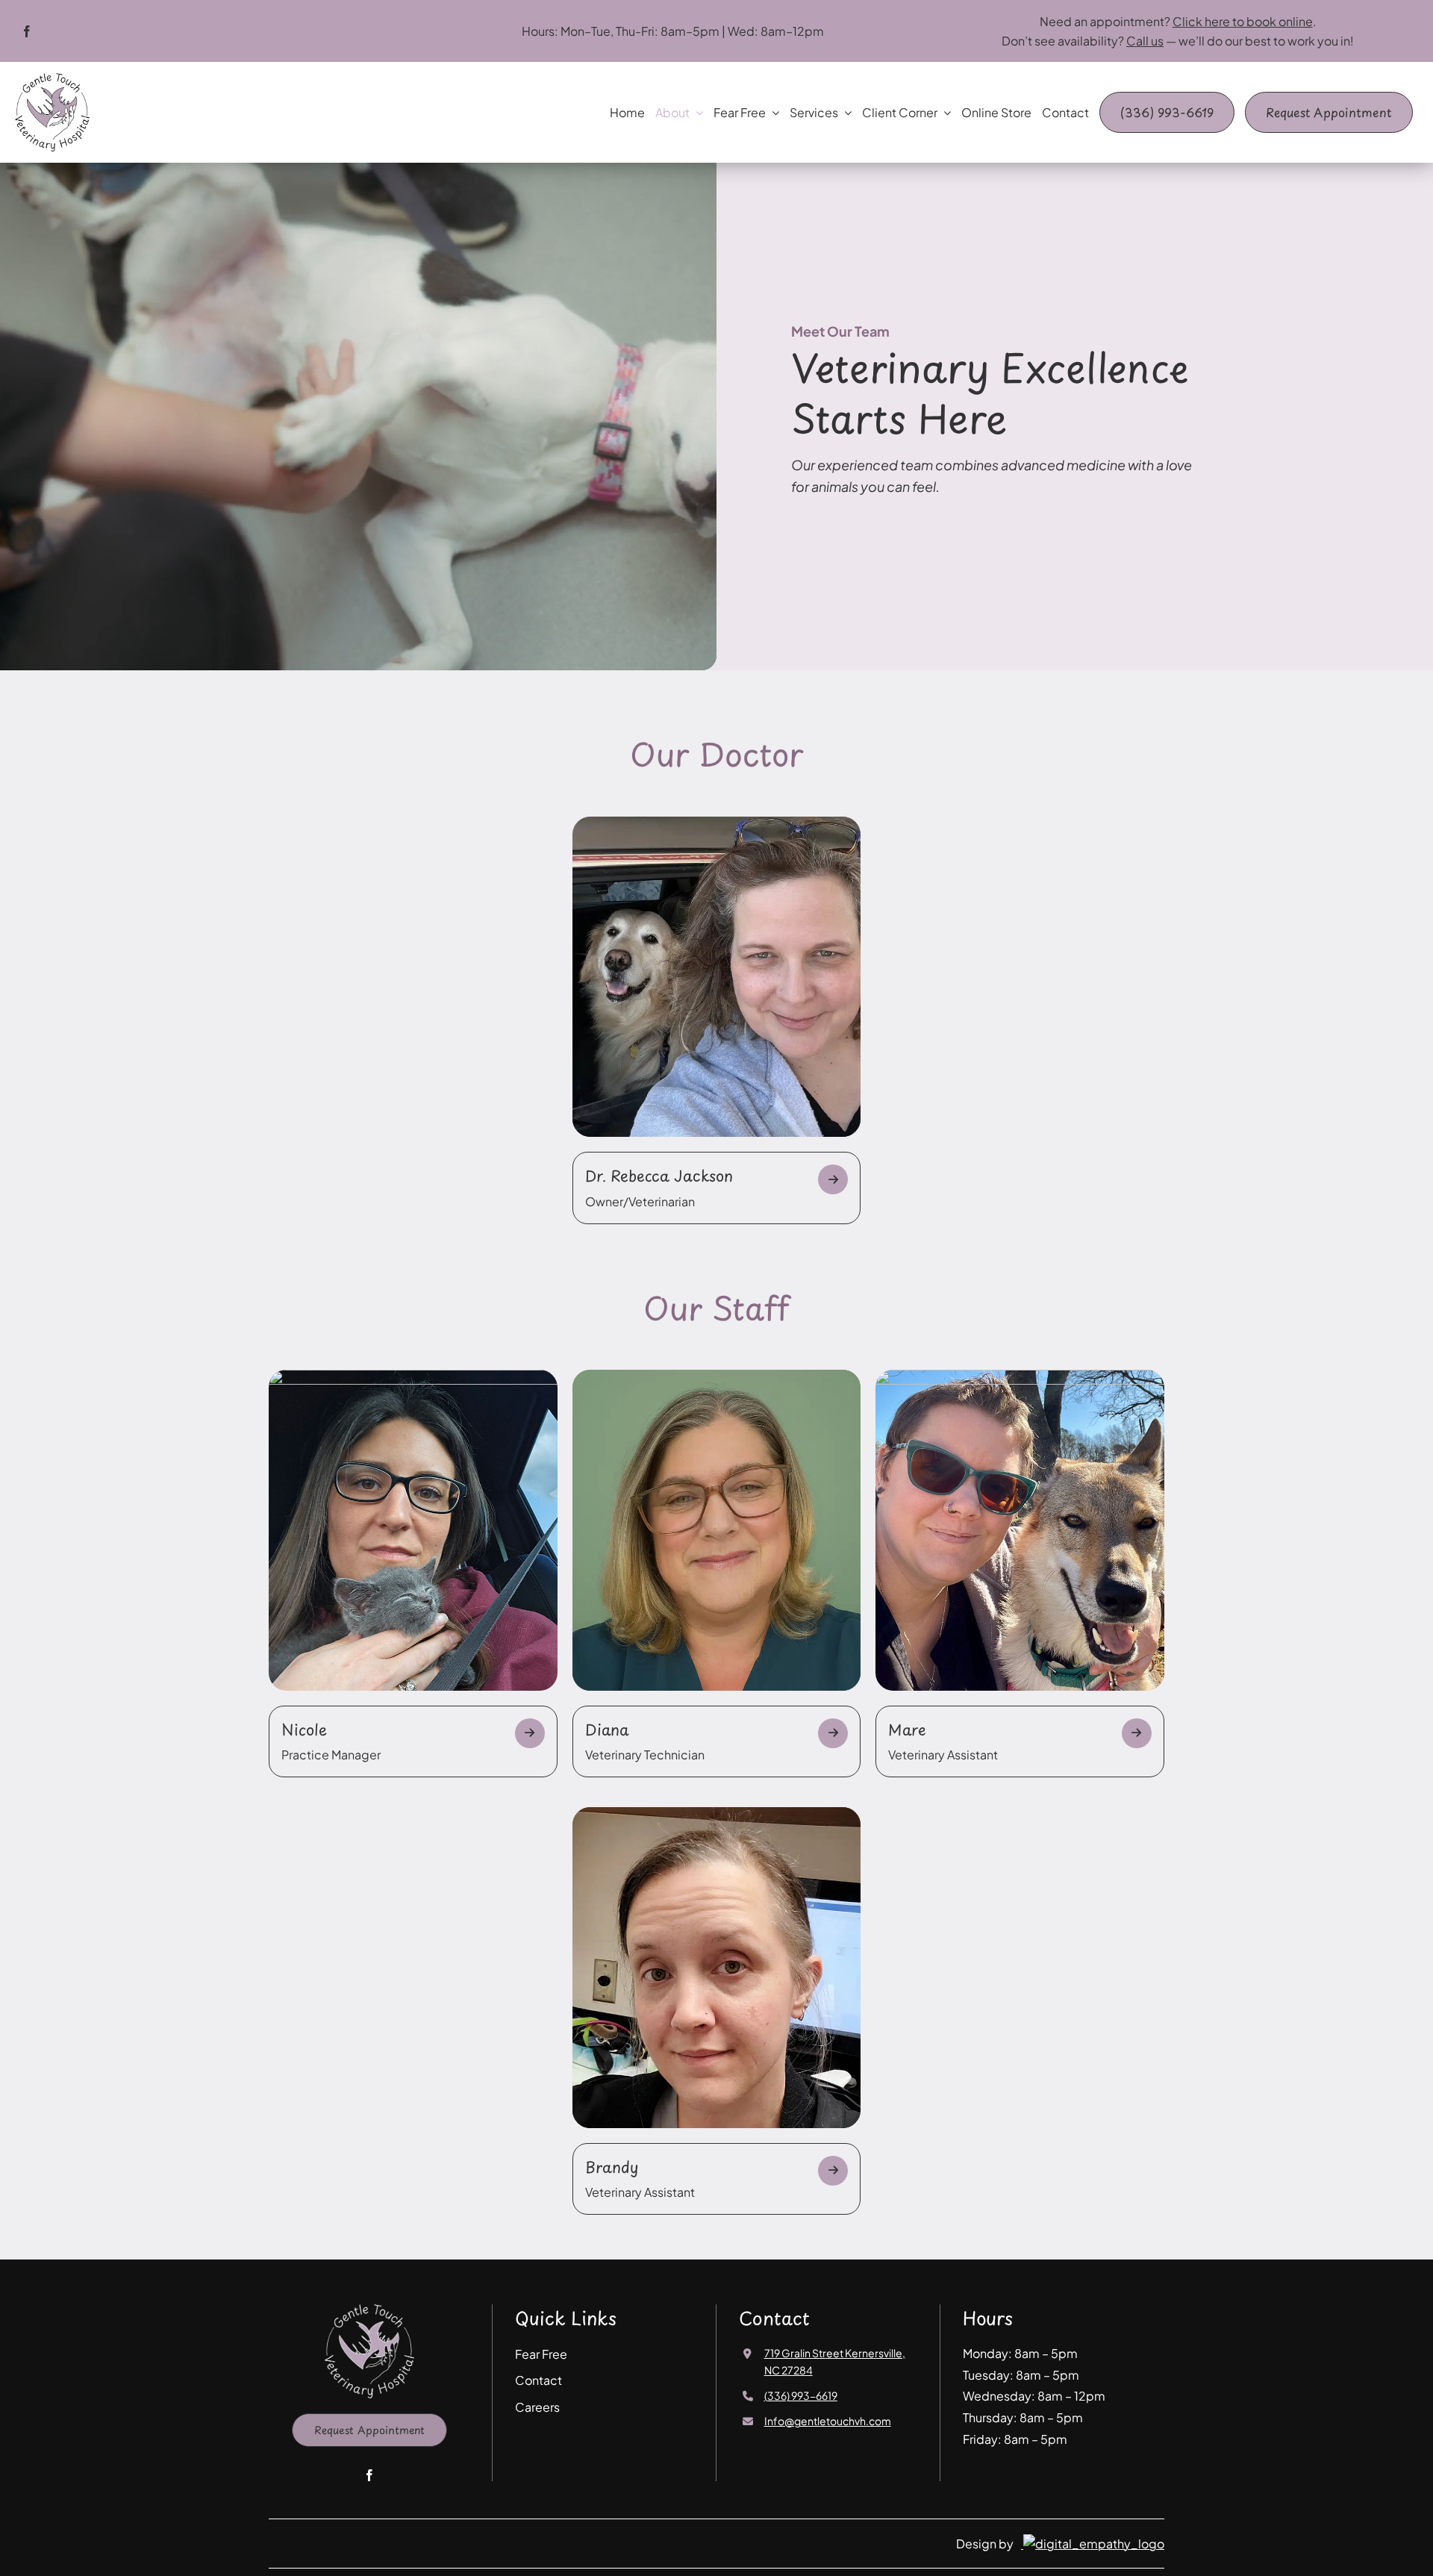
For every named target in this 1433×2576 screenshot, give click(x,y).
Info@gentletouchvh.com (828, 2421)
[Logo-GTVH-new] (52, 79)
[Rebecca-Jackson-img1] (717, 823)
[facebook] (27, 31)
